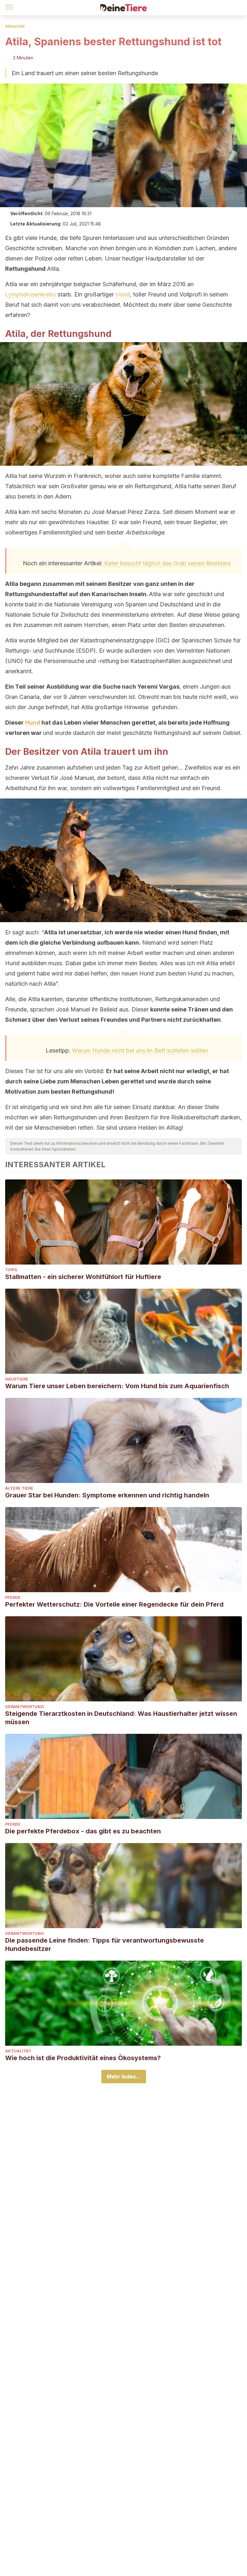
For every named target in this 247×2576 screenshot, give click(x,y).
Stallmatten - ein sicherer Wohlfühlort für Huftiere (83, 1277)
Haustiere (17, 1379)
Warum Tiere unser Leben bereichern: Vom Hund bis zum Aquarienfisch (117, 1386)
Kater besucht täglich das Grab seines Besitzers (167, 563)
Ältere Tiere (19, 1488)
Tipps (11, 1270)
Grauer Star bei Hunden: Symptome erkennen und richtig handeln (107, 1495)
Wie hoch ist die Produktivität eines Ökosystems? (83, 2058)
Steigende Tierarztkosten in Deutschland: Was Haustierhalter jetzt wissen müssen (121, 1718)
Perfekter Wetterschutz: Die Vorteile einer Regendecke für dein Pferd (114, 1604)
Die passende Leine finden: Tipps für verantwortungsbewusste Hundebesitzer (105, 1945)
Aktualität (15, 26)
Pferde (13, 1597)
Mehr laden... (124, 2077)
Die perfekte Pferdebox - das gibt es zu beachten (83, 1831)
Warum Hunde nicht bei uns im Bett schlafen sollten (140, 1050)
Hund (123, 294)
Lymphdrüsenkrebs (31, 294)
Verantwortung (25, 1707)
